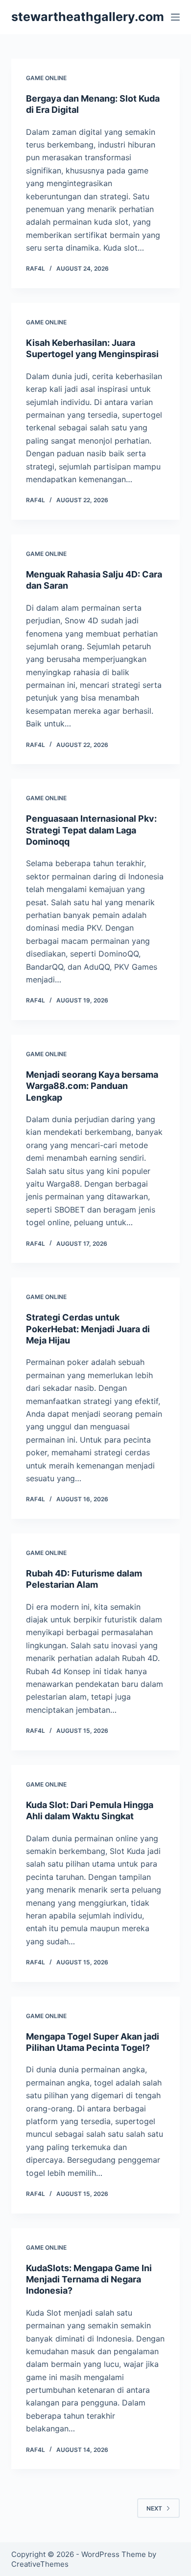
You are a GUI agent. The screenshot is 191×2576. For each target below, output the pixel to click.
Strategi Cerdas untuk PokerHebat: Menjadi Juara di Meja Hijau (88, 1329)
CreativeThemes (40, 2564)
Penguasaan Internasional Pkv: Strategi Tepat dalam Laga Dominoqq (91, 830)
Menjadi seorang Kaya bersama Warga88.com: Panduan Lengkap (92, 1086)
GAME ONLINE (46, 78)
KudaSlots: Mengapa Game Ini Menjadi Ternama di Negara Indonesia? (89, 2279)
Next (154, 2508)
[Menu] (175, 17)
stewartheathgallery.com (88, 17)
